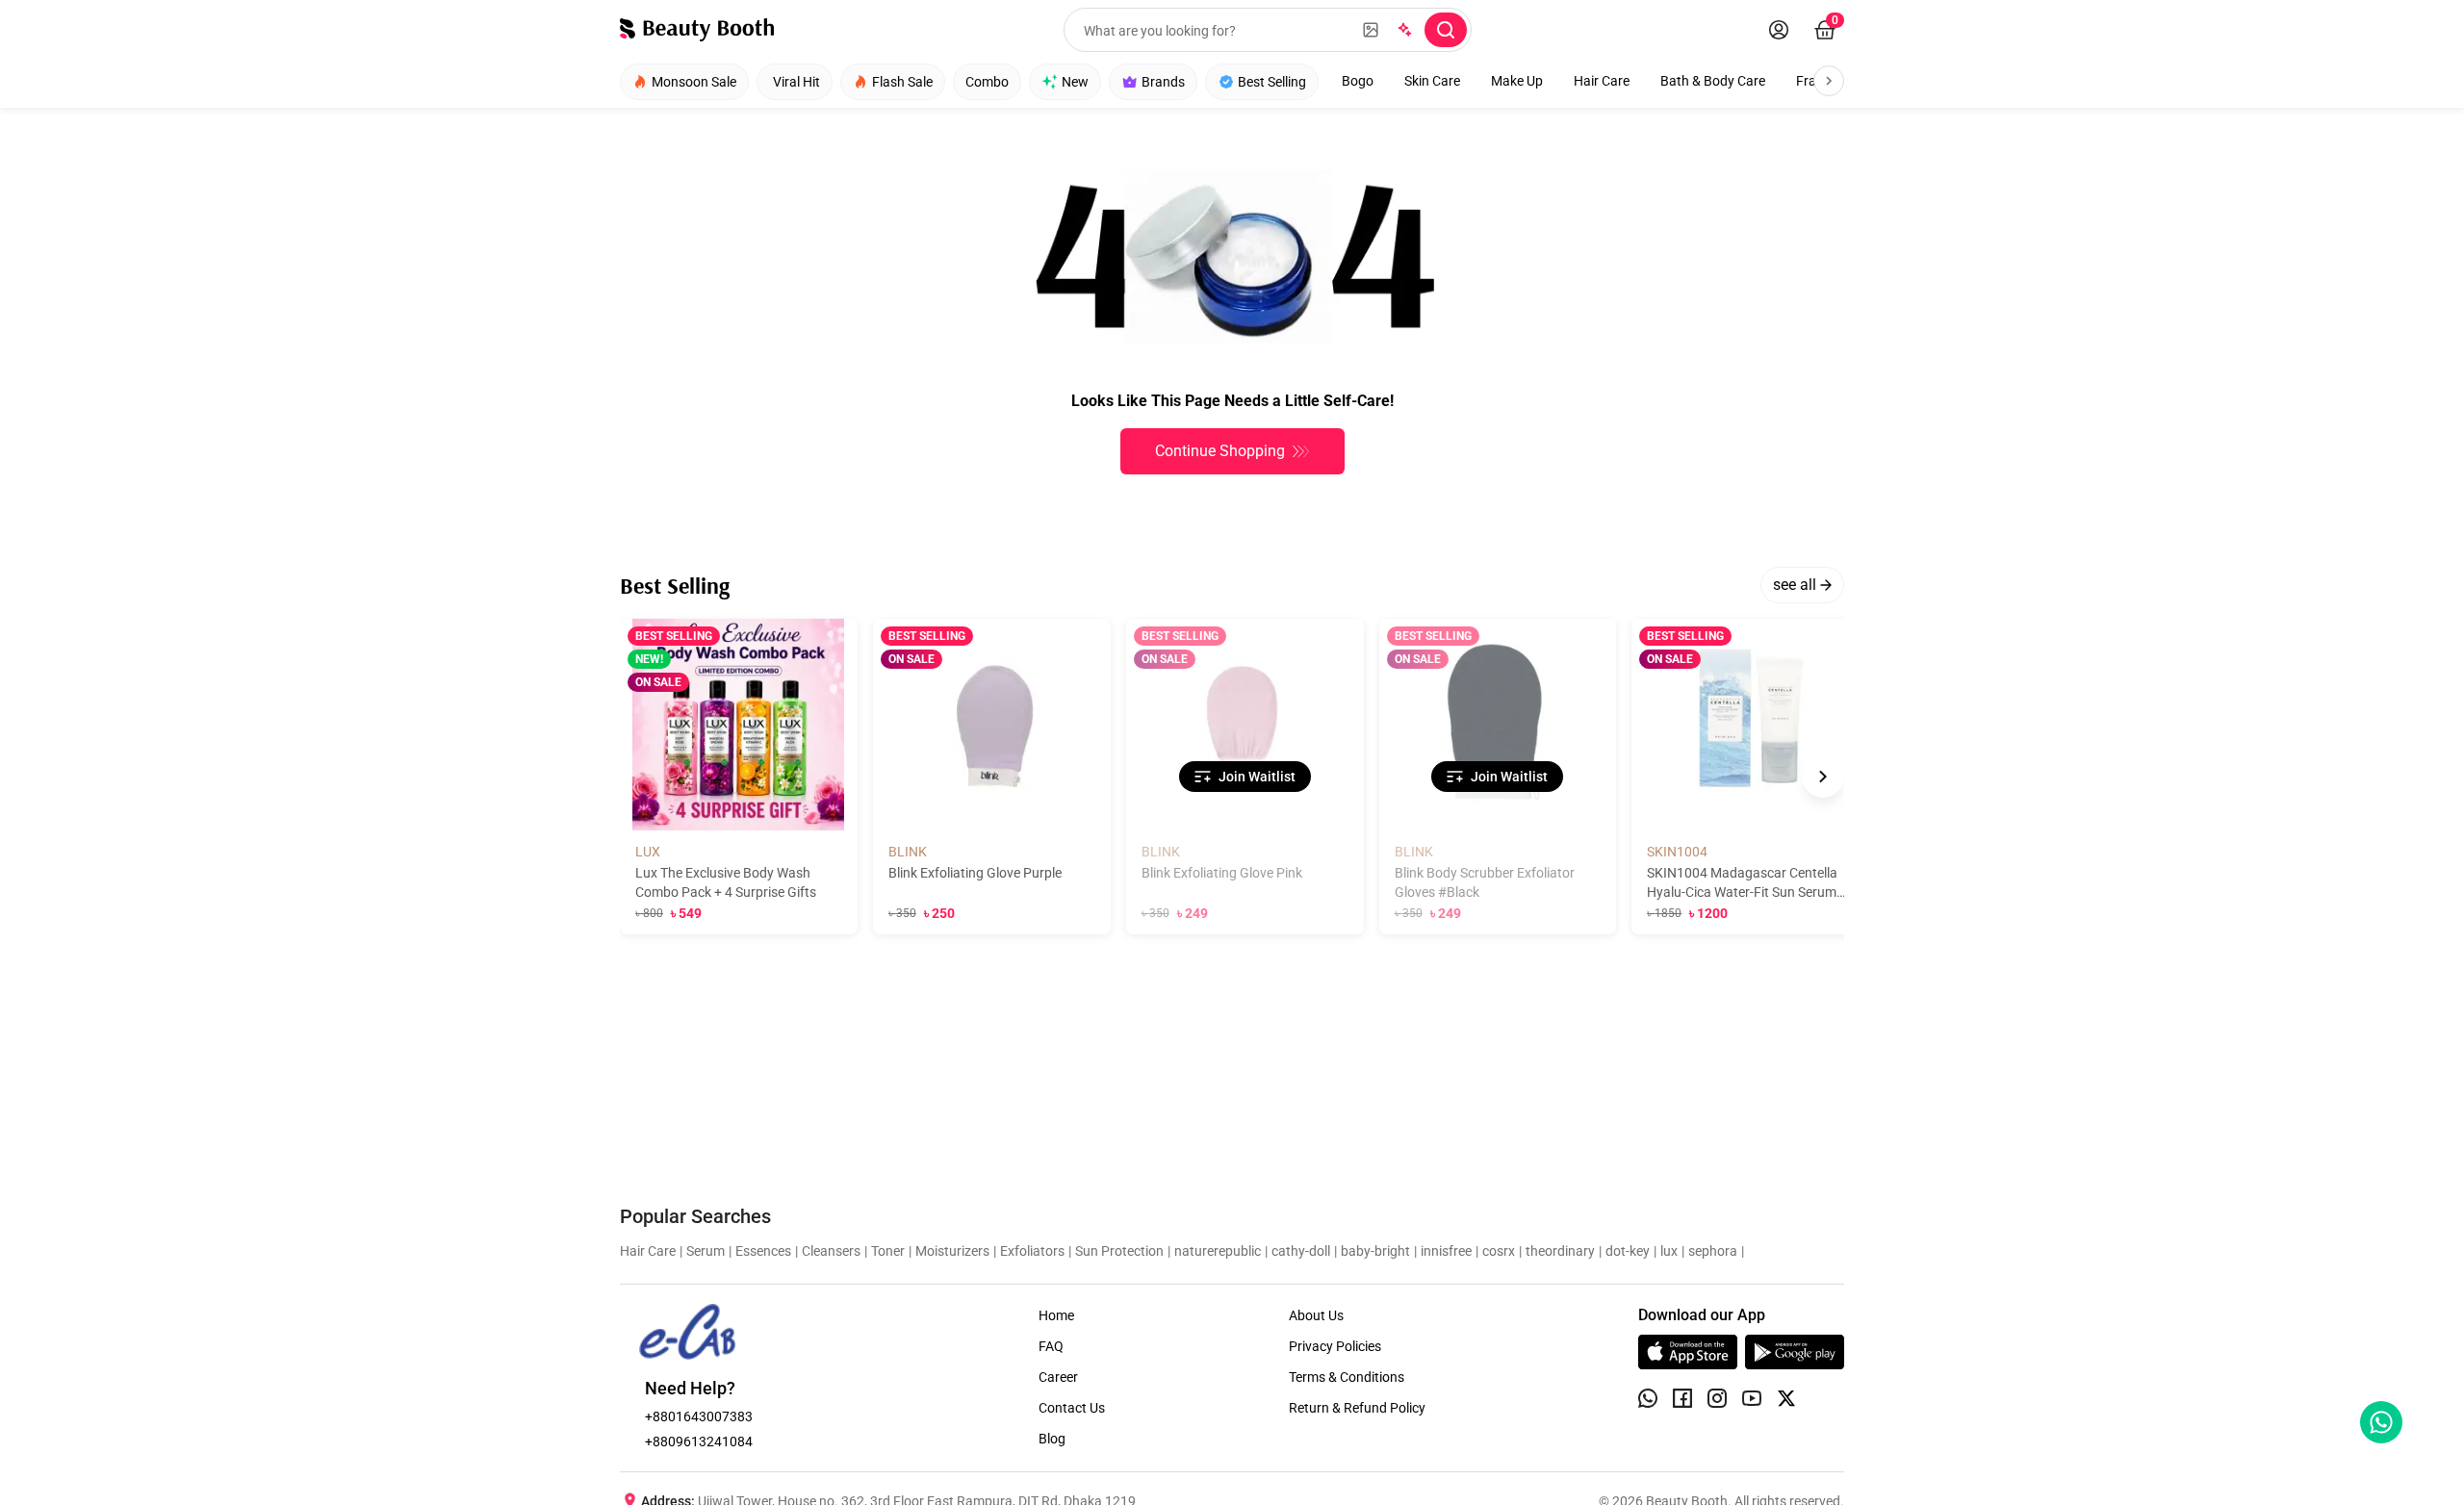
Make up (1517, 81)
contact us (1072, 1408)
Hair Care (1602, 81)
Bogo (1358, 81)
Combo (987, 82)
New (1075, 82)
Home (1056, 1315)
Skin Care (1432, 81)
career (1058, 1377)
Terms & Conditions (1347, 1377)
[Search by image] (1371, 30)
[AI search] (1403, 30)
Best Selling (1272, 82)
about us (1316, 1315)
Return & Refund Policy (1357, 1408)
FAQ (1051, 1346)
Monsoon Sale (694, 82)
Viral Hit (796, 82)
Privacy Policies (1335, 1346)
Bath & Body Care (1713, 81)
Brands (1163, 82)
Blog (1052, 1439)
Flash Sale (902, 82)
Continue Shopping (1220, 451)
